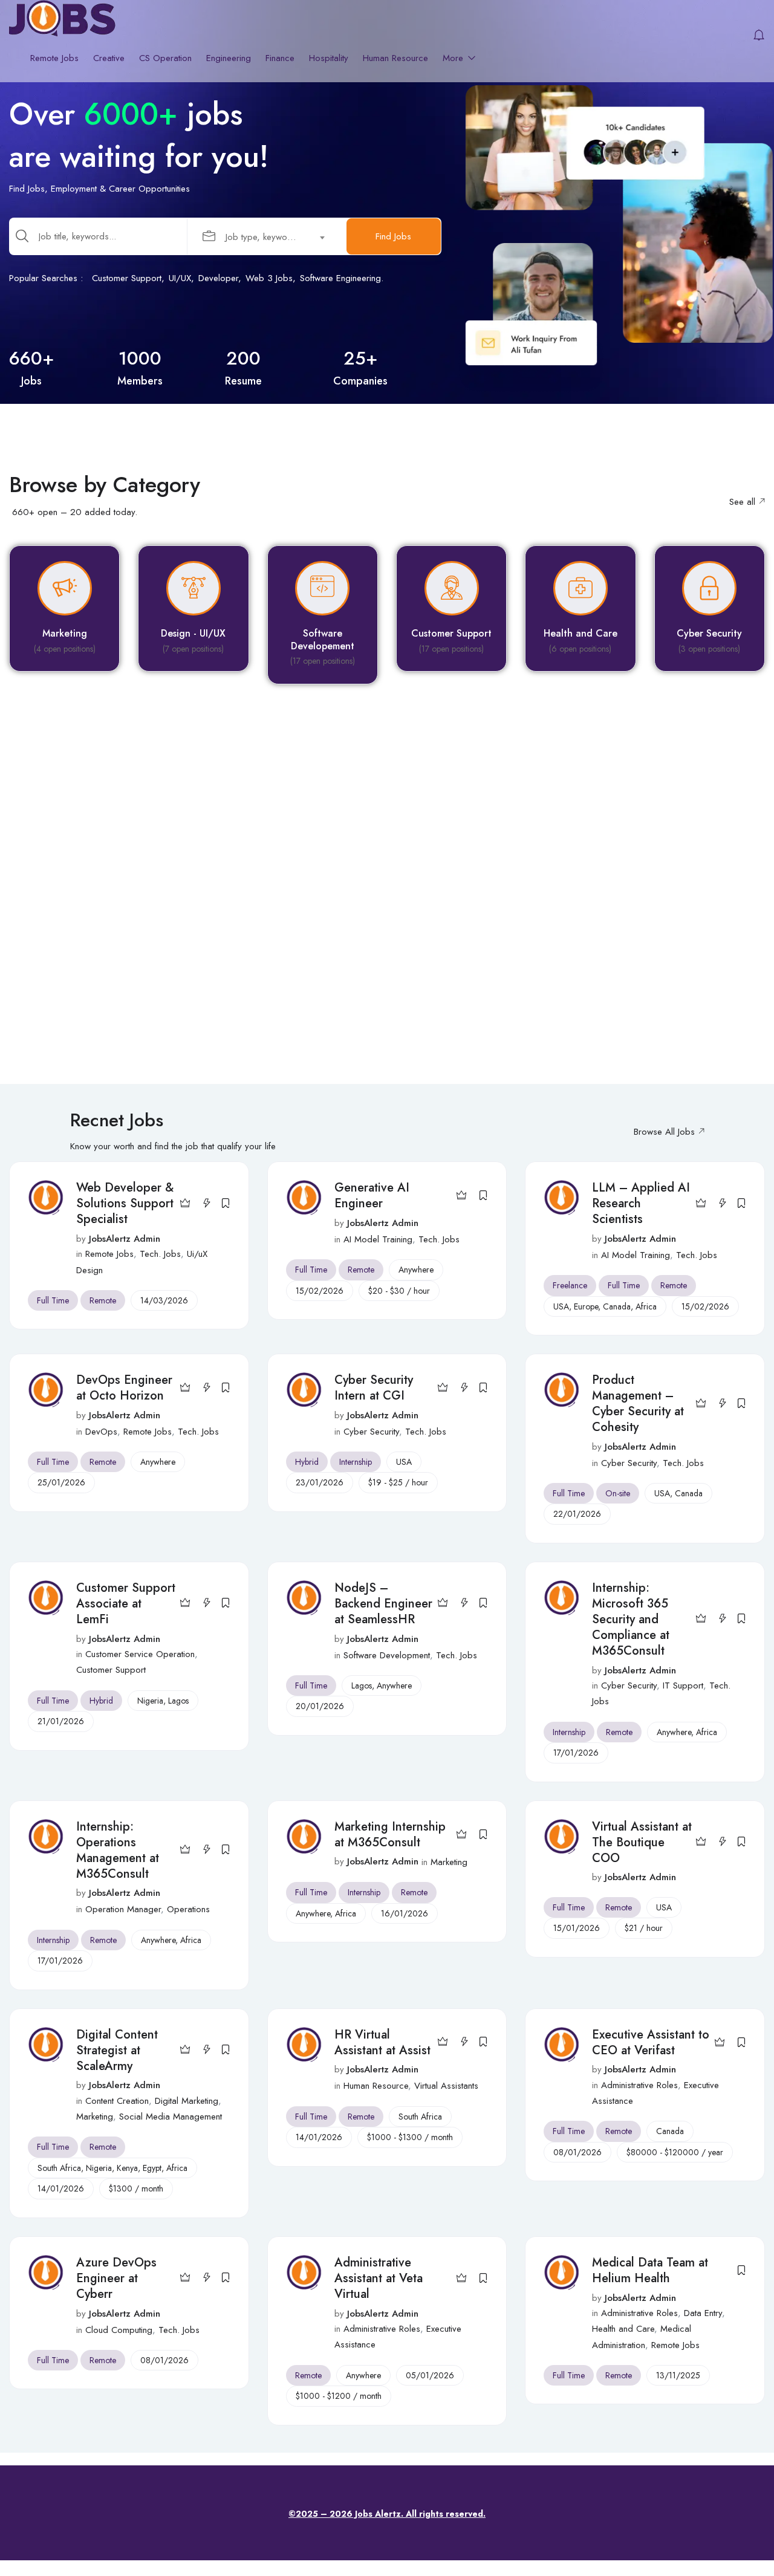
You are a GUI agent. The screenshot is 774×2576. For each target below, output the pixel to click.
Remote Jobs (54, 58)
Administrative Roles (639, 2085)
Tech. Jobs (160, 1254)
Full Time (53, 1300)
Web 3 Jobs (269, 278)
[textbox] (262, 237)
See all (742, 502)
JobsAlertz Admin (125, 1239)
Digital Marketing (187, 2101)
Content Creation (117, 2101)
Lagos (178, 1701)
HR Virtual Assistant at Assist (382, 2042)
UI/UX (180, 278)
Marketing (449, 1862)
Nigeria (150, 1701)
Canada (617, 1306)
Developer (218, 278)
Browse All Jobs (664, 1132)
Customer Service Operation (140, 1654)
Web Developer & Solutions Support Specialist (125, 1203)
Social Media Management (171, 2117)
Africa (646, 1306)
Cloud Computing (119, 2330)
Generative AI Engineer (372, 1196)
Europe (586, 1306)
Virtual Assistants (446, 2086)
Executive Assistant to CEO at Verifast (651, 2042)
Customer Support (127, 278)
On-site (618, 1493)
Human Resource (395, 58)
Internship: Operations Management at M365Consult (118, 1850)
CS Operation (165, 58)
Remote (103, 1300)
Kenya (127, 2168)
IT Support (683, 1685)
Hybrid (307, 1462)
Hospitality (329, 58)
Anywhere (416, 1270)
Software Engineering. (342, 278)
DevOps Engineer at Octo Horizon (124, 1388)
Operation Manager (123, 1909)
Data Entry (703, 2313)
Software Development (387, 1655)
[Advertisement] (369, 903)
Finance (280, 58)
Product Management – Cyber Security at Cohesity (638, 1403)
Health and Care (623, 2329)
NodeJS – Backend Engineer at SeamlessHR (383, 1604)
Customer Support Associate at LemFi (126, 1604)
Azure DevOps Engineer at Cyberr (116, 2278)
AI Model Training (378, 1239)
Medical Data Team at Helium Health (650, 2270)
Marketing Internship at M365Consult (390, 1835)
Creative (109, 58)
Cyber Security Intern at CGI (374, 1388)
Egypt (152, 2168)
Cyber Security (371, 1432)
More (454, 58)
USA (561, 1306)
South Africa (59, 2168)
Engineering (229, 58)
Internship (356, 1462)
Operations (188, 1909)
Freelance (570, 1285)
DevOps (101, 1432)
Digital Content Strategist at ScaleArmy (117, 2050)
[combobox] (269, 236)
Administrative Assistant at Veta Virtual (379, 2278)
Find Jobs (393, 236)
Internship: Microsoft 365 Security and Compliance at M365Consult (631, 1619)
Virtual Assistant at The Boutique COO (642, 1842)
